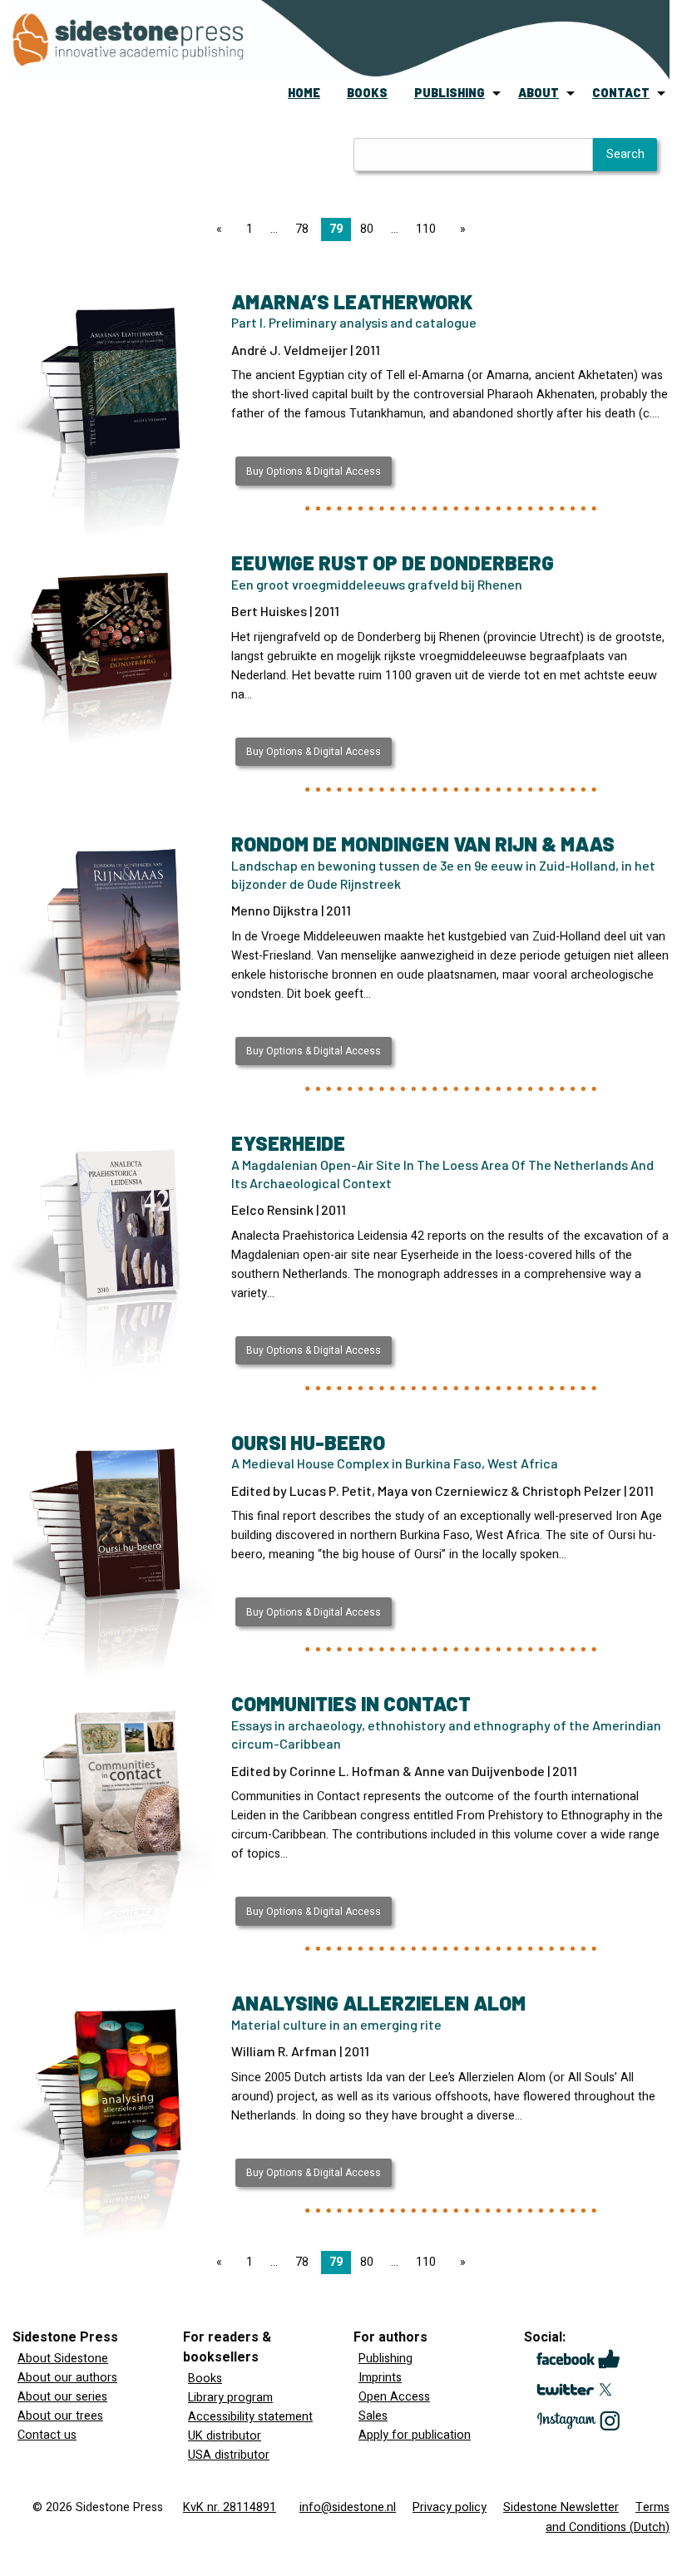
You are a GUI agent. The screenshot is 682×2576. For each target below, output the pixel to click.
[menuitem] (304, 93)
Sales (373, 2416)
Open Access (394, 2397)
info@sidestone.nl (348, 2507)
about (539, 93)
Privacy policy (450, 2507)
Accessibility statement (250, 2417)
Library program (230, 2398)
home (304, 93)
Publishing (385, 2359)
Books (205, 2379)
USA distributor (229, 2455)
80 (367, 229)
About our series (62, 2397)
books (367, 93)
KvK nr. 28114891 (230, 2507)
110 (426, 229)
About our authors (67, 2378)
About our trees (60, 2416)
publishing (450, 93)
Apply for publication (415, 2435)
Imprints (380, 2378)
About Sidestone (63, 2359)
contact (621, 93)
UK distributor (225, 2436)
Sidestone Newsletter (561, 2507)
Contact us (47, 2435)
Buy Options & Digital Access (314, 471)
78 (302, 229)
